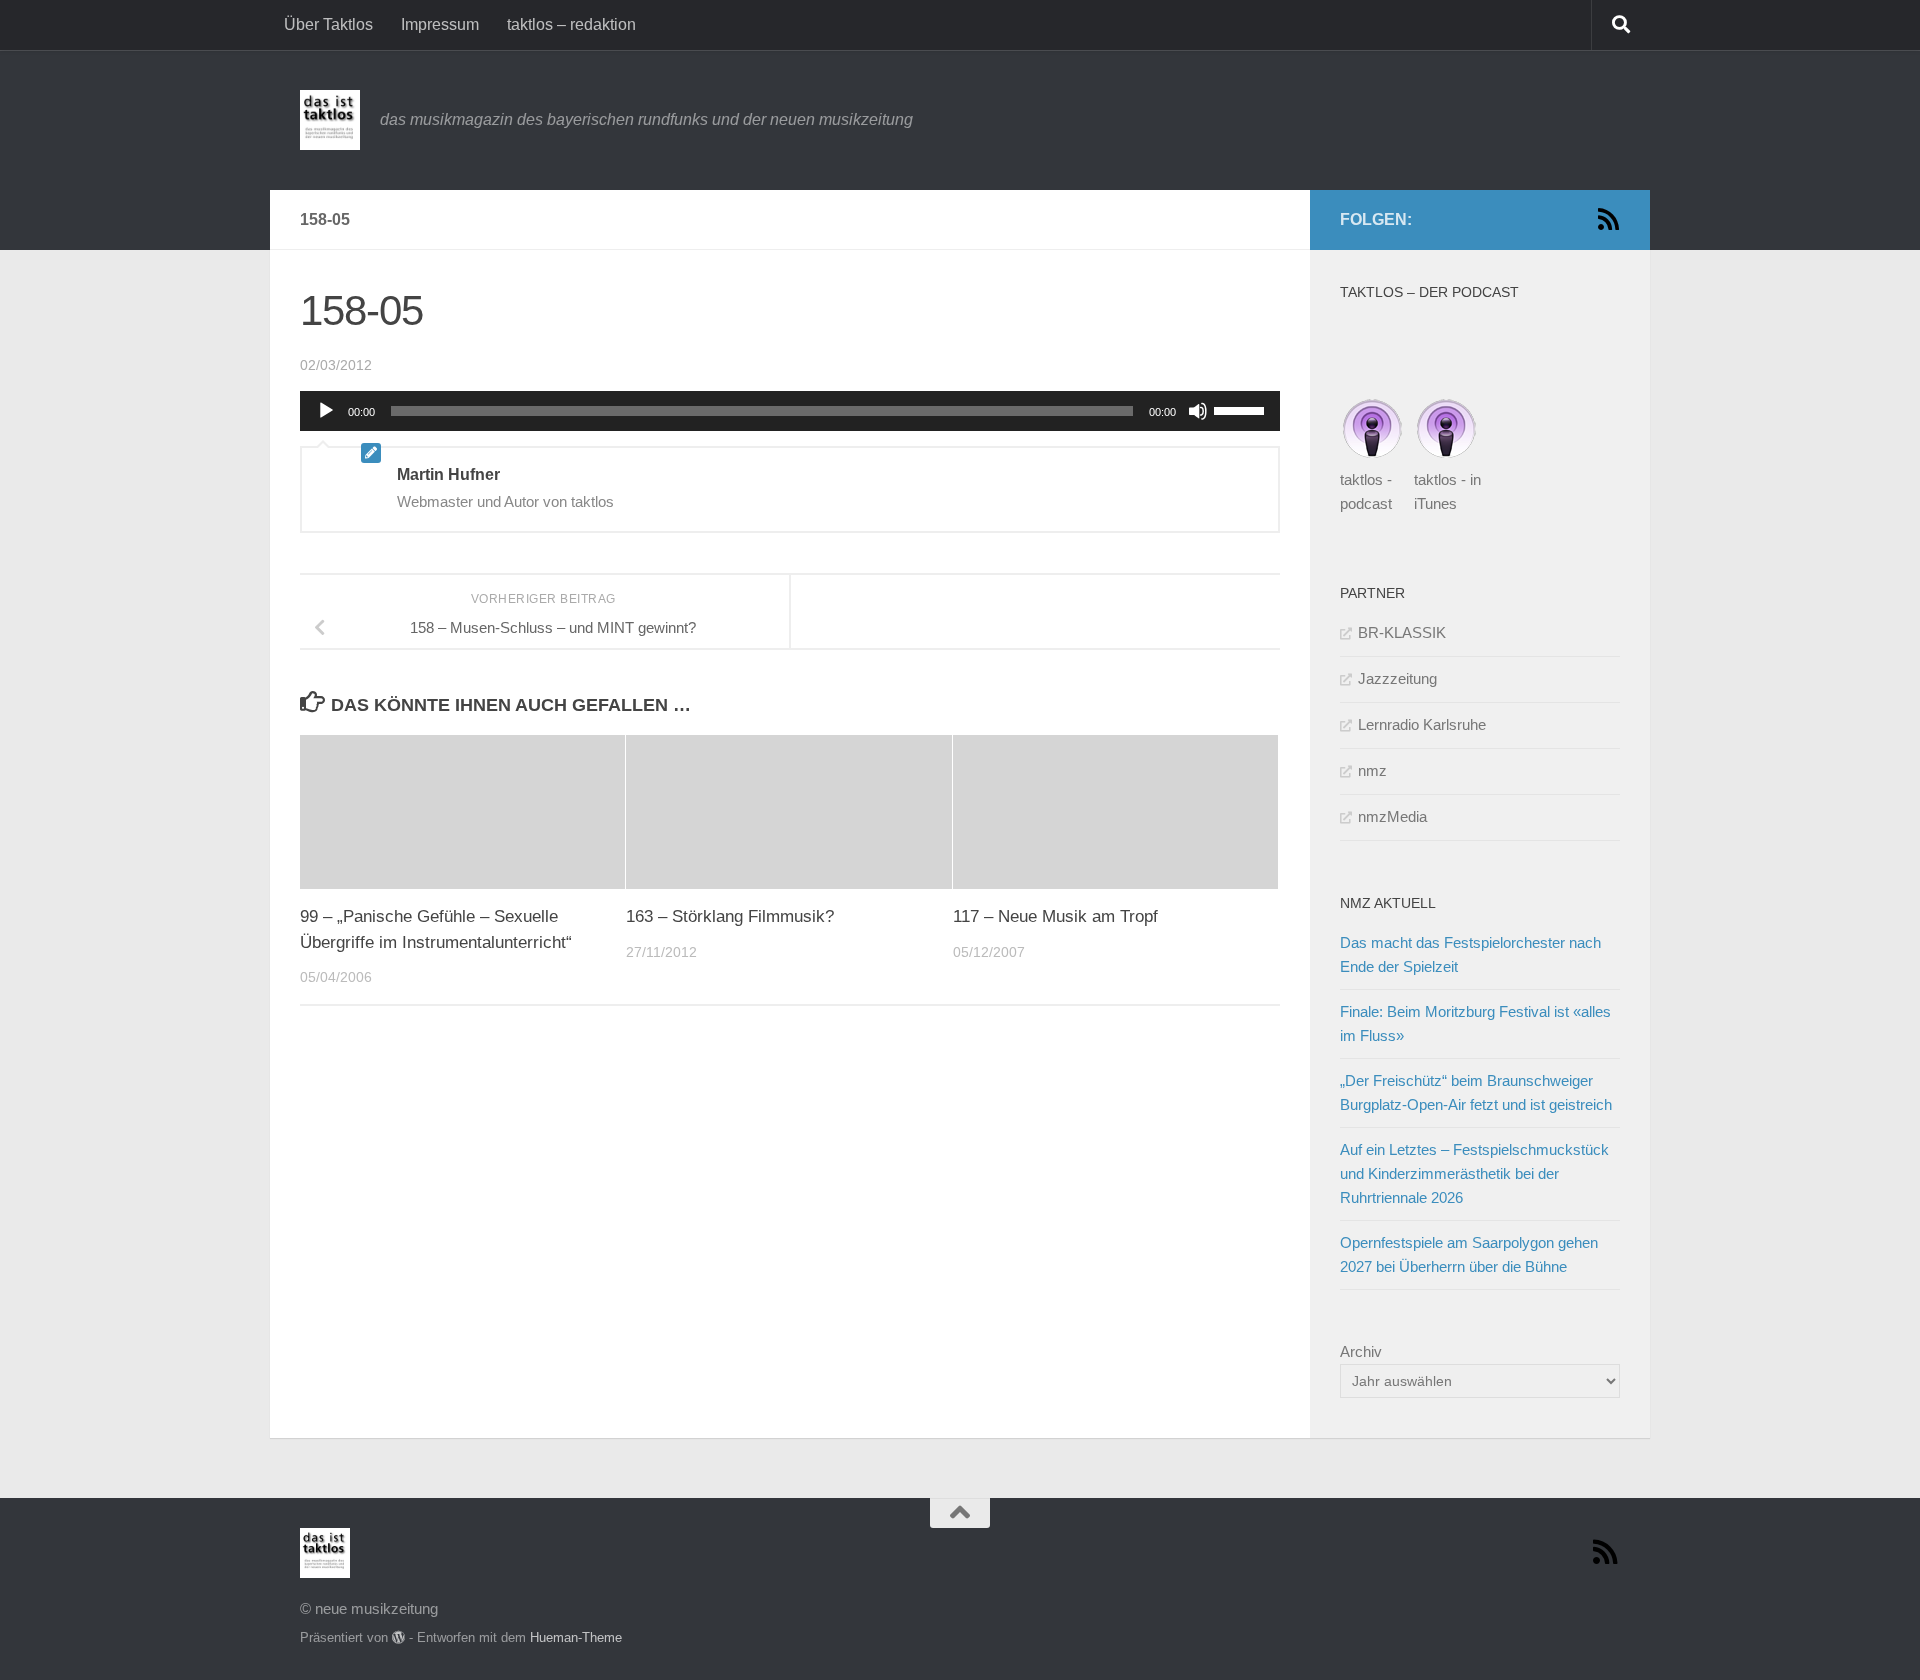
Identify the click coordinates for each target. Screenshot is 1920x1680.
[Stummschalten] (1198, 411)
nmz (1372, 770)
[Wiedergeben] (326, 411)
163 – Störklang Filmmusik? (730, 917)
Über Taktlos (328, 24)
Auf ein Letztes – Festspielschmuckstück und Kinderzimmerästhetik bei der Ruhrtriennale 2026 (1474, 1173)
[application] (790, 411)
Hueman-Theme (576, 1637)
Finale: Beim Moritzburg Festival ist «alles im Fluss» (1475, 1023)
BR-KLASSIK (1402, 632)
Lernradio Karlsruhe (1422, 724)
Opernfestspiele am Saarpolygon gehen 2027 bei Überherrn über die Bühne (1469, 1254)
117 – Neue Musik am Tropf (1055, 917)
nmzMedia (1392, 816)
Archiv (1361, 1351)
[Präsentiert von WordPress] (398, 1637)
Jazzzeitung (1397, 678)
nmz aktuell (1388, 903)
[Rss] (1608, 219)
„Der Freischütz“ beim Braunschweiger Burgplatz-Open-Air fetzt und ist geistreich (1476, 1092)
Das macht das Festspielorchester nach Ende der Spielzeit (1470, 954)
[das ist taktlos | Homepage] (330, 120)
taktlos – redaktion (571, 24)
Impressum (440, 24)
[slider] (1242, 409)
